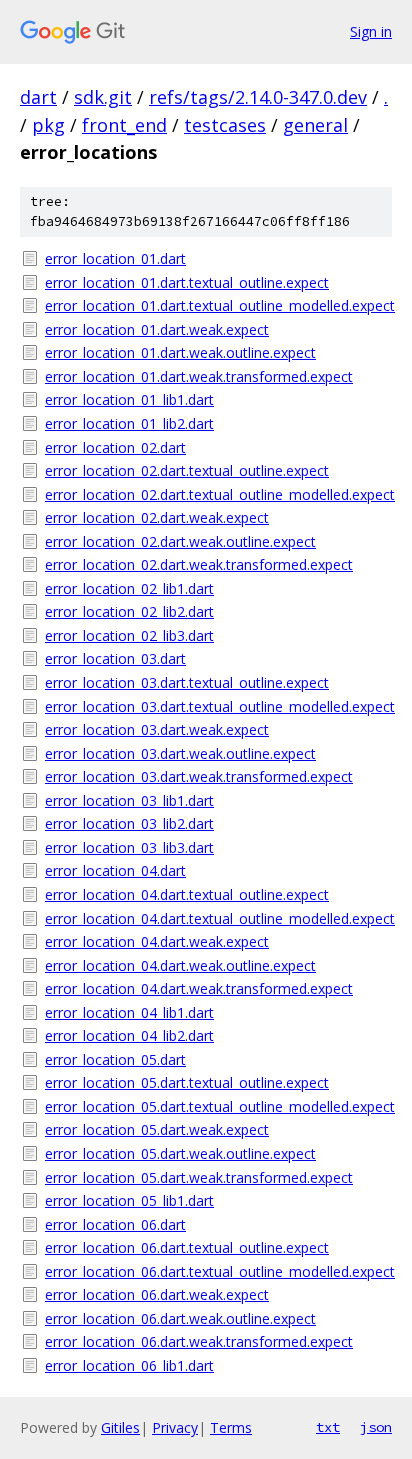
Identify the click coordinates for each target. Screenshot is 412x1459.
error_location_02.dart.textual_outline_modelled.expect (218, 494)
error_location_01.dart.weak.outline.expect (180, 352)
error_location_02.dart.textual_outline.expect (187, 470)
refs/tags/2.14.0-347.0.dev (258, 97)
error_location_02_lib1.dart (129, 588)
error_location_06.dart (115, 1224)
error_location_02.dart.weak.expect (157, 517)
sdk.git (103, 97)
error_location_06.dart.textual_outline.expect (187, 1247)
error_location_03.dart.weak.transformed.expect (199, 776)
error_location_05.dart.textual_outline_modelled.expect (218, 1106)
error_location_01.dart (115, 258)
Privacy (175, 1427)
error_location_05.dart (115, 1059)
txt (328, 1427)
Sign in (371, 31)
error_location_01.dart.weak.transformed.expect (199, 376)
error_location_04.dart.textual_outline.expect (187, 894)
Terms (231, 1427)
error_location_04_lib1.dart (129, 1012)
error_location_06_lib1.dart (129, 1365)
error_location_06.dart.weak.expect (157, 1294)
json (376, 1427)
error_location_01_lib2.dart (129, 423)
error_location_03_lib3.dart (129, 847)
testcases (225, 125)
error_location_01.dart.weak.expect (157, 329)
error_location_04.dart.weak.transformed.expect (199, 988)
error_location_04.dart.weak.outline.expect (180, 965)
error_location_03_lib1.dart (129, 800)
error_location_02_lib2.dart (129, 611)
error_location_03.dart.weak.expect (157, 729)
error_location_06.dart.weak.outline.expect (180, 1318)
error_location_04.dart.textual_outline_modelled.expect (218, 918)
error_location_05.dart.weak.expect (157, 1129)
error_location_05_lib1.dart (129, 1200)
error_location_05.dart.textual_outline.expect (187, 1082)
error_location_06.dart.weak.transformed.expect (199, 1341)
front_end (124, 125)
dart (38, 97)
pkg (48, 125)
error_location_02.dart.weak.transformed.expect (199, 564)
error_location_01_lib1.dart (129, 399)
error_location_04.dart (115, 870)
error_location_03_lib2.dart (129, 823)
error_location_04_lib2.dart (129, 1035)
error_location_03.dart (115, 658)
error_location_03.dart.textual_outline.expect (187, 682)
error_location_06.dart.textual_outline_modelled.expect (218, 1271)
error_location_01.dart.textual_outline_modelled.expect (218, 305)
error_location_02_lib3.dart (129, 635)
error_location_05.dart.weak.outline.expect (180, 1153)
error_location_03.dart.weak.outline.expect (180, 753)
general (315, 125)
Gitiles (120, 1427)
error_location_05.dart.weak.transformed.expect (199, 1177)
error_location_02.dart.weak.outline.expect (180, 541)
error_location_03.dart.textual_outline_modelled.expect (218, 706)
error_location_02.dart (115, 447)
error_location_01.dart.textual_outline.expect (187, 282)
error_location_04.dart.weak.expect (157, 941)
